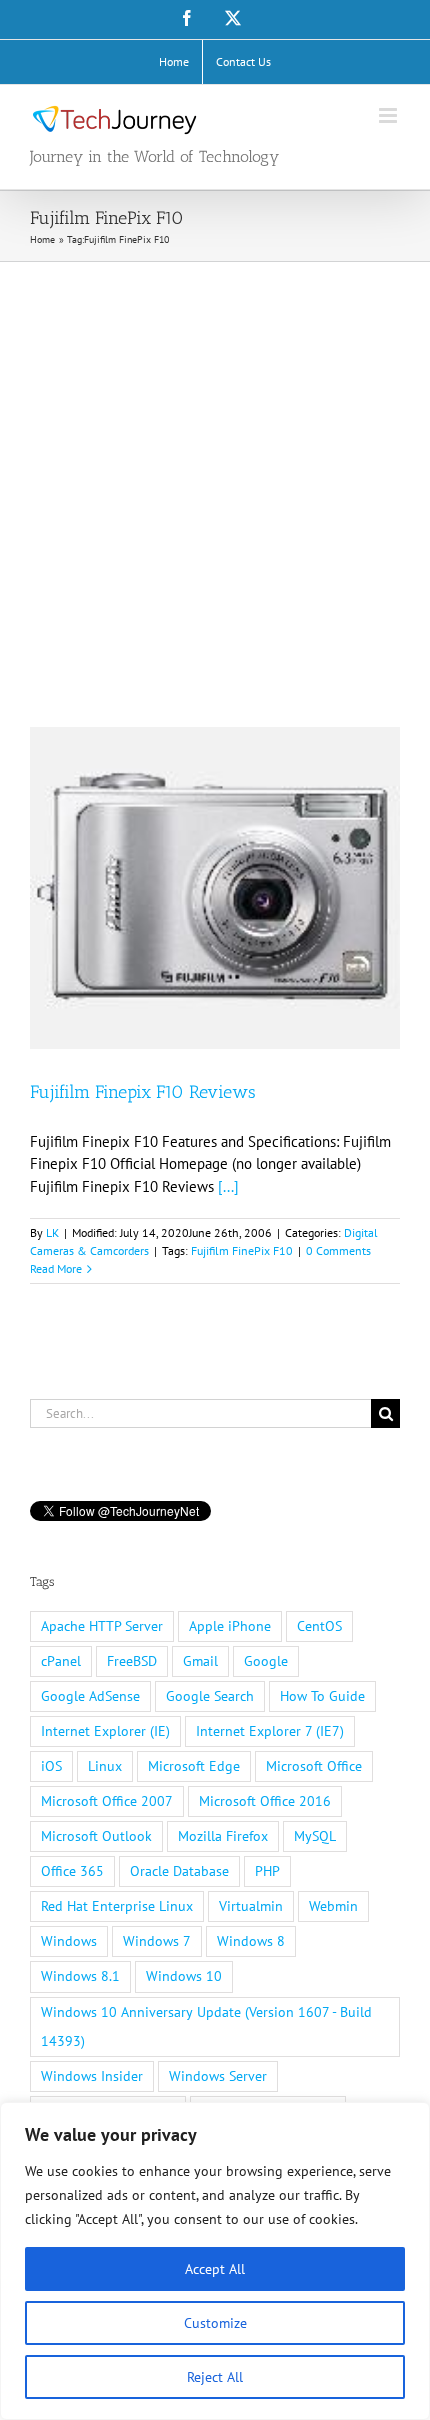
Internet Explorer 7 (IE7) (270, 1731)
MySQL (315, 1836)
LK (52, 1232)
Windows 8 (251, 1941)
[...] (228, 1186)
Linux (105, 1766)
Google (266, 1661)
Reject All (215, 2377)
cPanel (61, 1661)
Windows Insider (92, 2076)
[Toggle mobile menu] (389, 115)
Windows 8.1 (80, 1976)
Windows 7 (157, 1941)
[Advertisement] (215, 487)
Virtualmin (251, 1906)
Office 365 (72, 1871)
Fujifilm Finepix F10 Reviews (143, 1092)
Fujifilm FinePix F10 (242, 1250)
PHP (267, 1871)
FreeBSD (132, 1661)
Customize (215, 2323)
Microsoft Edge (194, 1766)
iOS (51, 1766)
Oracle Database (179, 1871)
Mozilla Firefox (223, 1836)
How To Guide (322, 1696)
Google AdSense (90, 1696)
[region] (215, 2261)
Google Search (210, 1696)
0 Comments (338, 1250)
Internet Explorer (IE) (105, 1731)
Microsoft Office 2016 (265, 1801)
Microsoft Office (314, 1766)
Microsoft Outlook (96, 1836)
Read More (56, 1268)
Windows (69, 1941)
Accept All (215, 2269)
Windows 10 (184, 1976)
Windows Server (218, 2076)
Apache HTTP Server (102, 1626)
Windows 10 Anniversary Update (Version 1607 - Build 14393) (206, 2026)
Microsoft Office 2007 (107, 1801)
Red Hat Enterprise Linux (117, 1906)
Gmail (200, 1661)
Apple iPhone (230, 1626)
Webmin (333, 1906)
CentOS (319, 1626)
